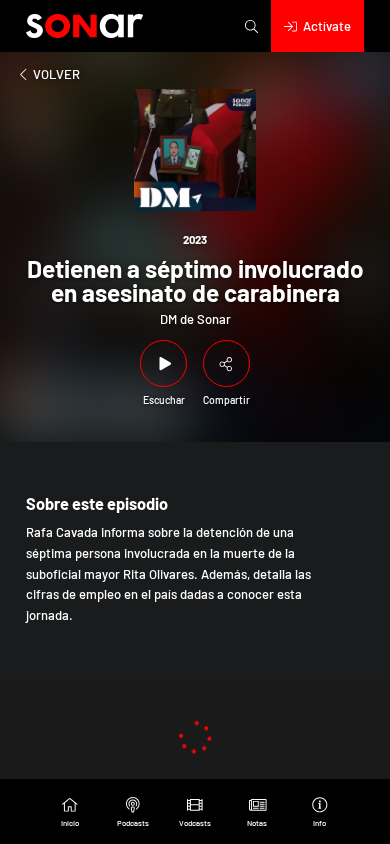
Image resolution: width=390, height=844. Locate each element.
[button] (251, 26)
